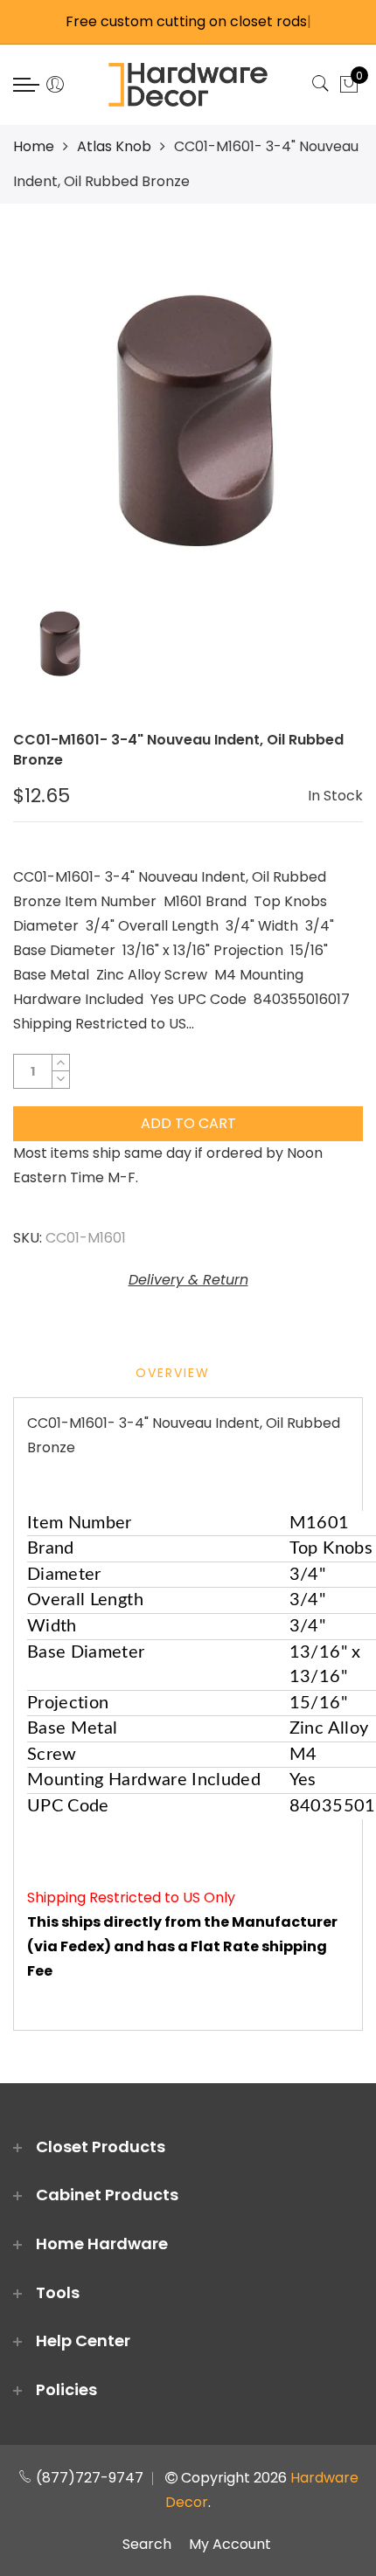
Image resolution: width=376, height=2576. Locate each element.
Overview (173, 1373)
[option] (188, 413)
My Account (230, 2544)
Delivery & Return (188, 1280)
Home (34, 146)
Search (147, 2544)
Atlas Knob (114, 146)
